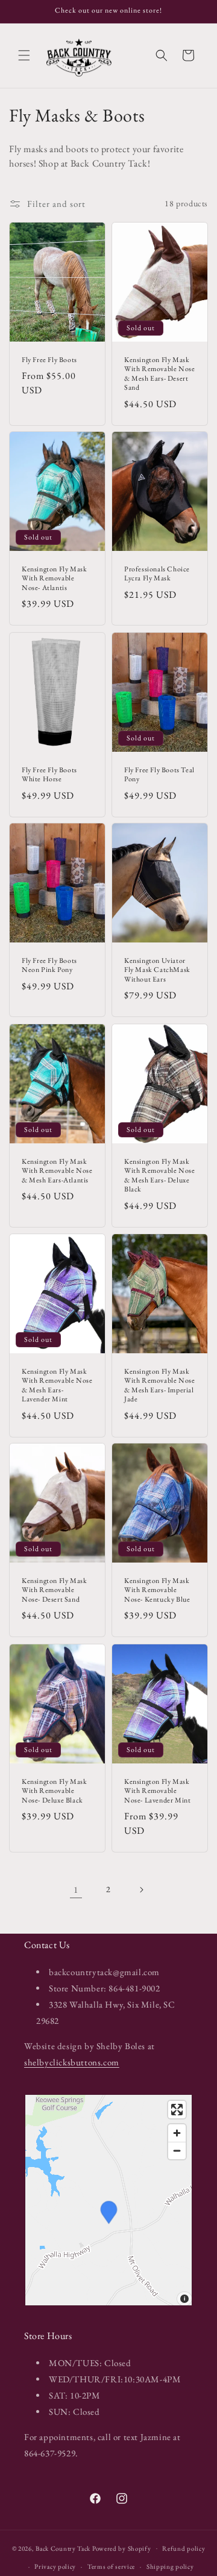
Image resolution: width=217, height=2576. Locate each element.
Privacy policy (55, 2566)
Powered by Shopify (122, 2548)
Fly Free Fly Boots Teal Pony (159, 774)
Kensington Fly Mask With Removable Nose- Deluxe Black (54, 1791)
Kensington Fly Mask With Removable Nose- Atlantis (54, 579)
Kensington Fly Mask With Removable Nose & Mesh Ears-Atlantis (57, 1170)
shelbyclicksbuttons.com (72, 2062)
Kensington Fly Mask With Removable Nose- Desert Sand (54, 1590)
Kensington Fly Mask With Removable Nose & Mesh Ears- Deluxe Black (159, 1175)
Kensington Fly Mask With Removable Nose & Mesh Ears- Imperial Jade (159, 1385)
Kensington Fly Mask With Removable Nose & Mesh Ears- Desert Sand (159, 373)
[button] (24, 55)
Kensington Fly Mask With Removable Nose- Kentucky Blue (157, 1590)
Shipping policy (170, 2566)
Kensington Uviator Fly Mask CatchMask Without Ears (157, 970)
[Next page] (141, 1890)
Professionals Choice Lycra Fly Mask (157, 574)
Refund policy (184, 2548)
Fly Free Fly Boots (49, 359)
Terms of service (111, 2566)
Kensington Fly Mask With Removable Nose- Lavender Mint (157, 1791)
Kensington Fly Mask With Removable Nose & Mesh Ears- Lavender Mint (57, 1385)
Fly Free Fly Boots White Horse (49, 774)
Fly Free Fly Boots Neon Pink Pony (49, 966)
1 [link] (76, 1889)
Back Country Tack (63, 2548)
